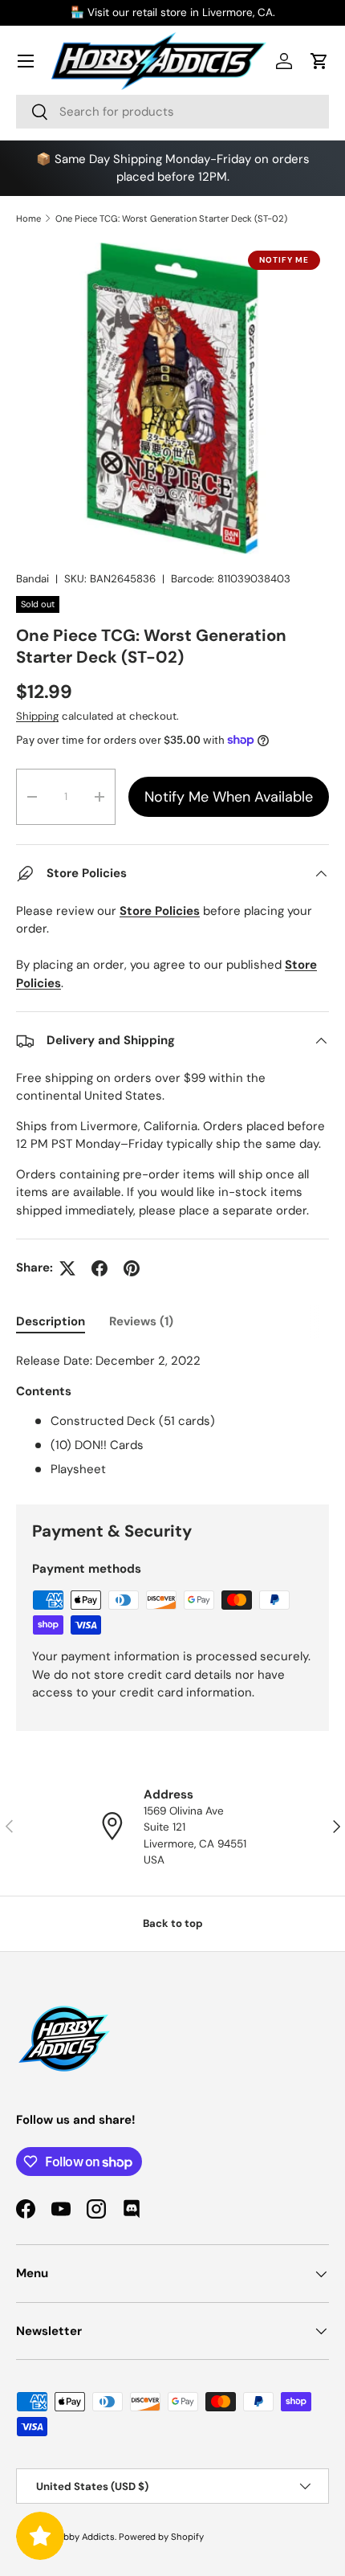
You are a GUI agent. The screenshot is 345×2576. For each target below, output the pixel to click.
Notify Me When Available (229, 797)
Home (28, 218)
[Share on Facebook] (99, 1268)
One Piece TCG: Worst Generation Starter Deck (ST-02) (171, 218)
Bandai (32, 579)
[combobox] (172, 112)
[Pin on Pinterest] (132, 1268)
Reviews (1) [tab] (141, 1321)
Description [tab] (51, 1321)
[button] (319, 61)
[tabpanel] (172, 1415)
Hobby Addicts (83, 2537)
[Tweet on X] (67, 1268)
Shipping (37, 716)
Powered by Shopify (161, 2537)
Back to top (173, 1923)
